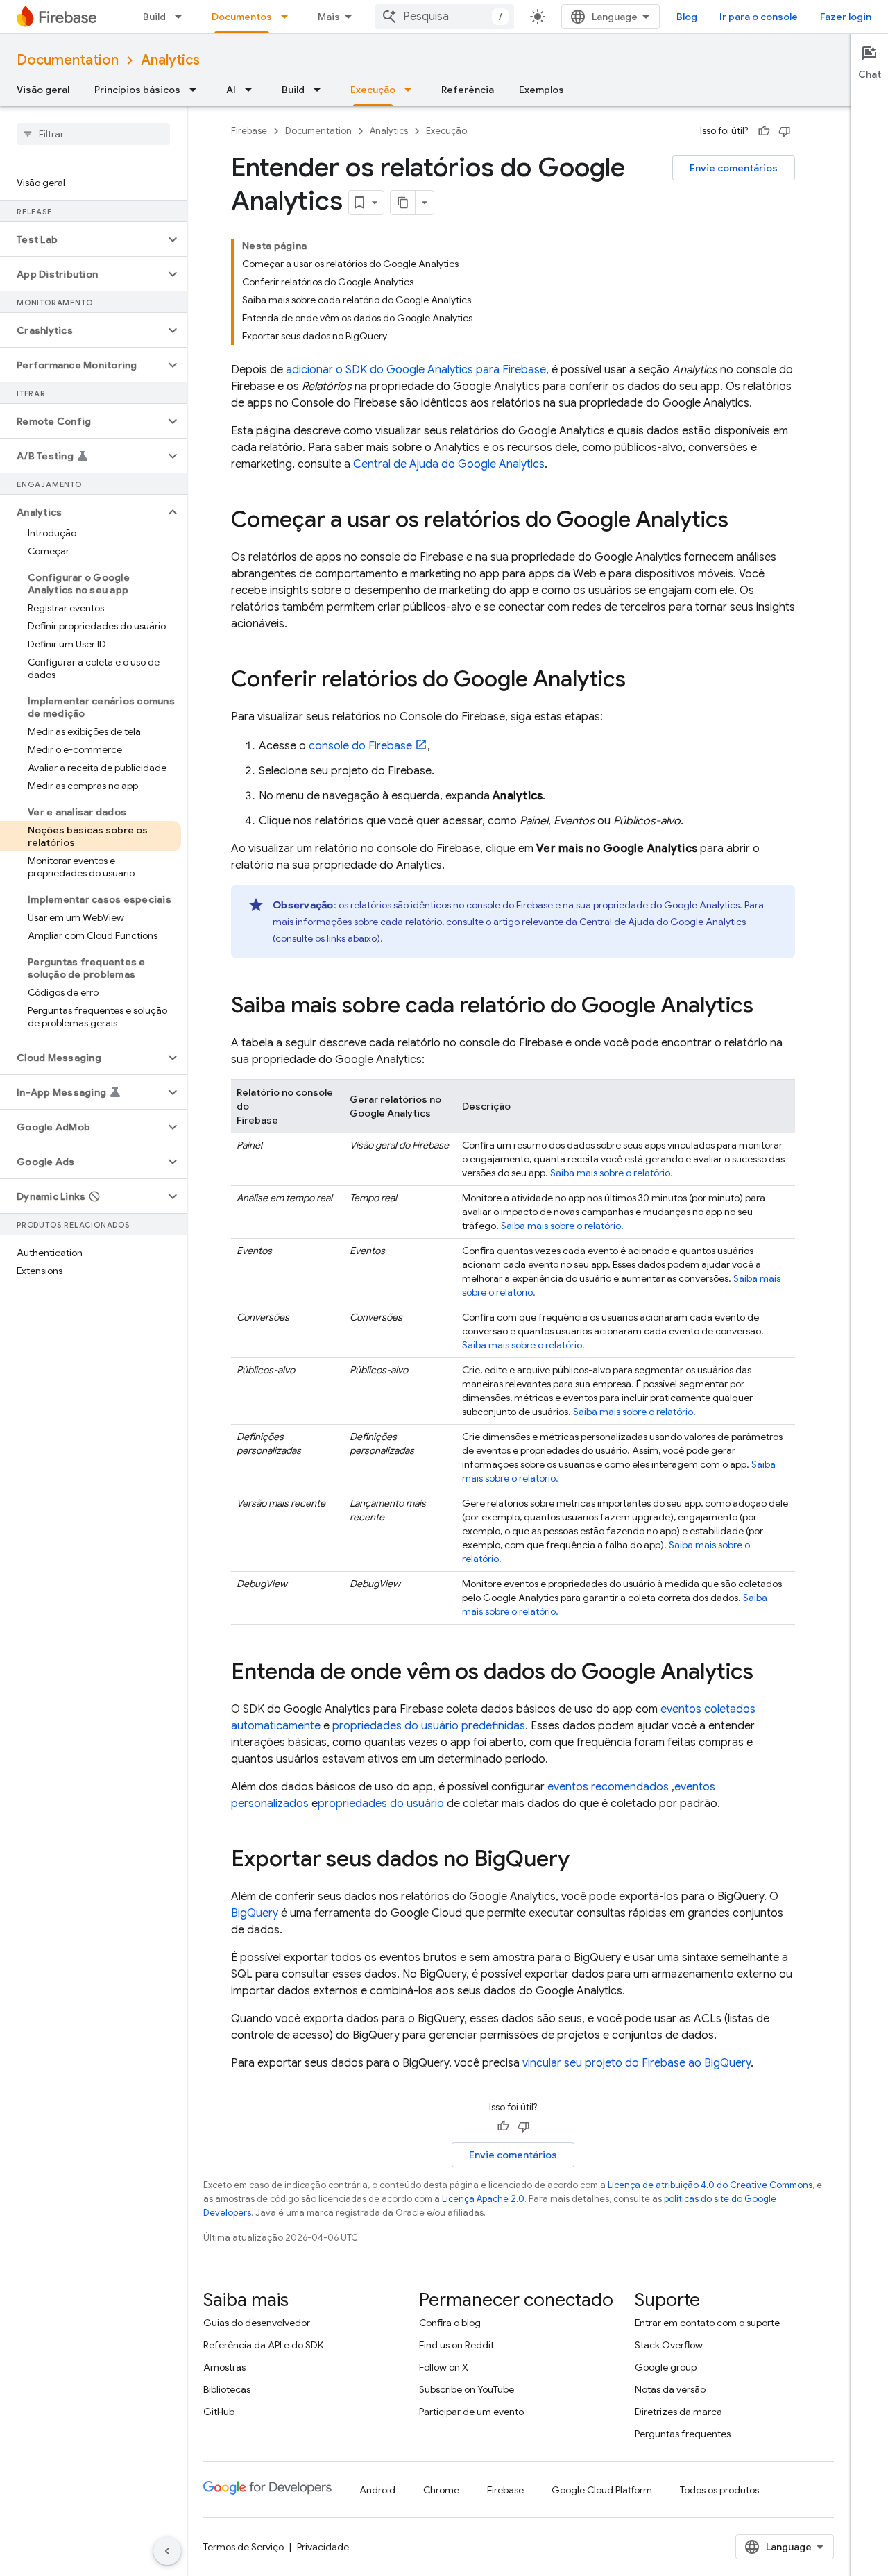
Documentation (68, 60)
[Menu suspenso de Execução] (412, 90)
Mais (329, 17)
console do (360, 746)
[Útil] (764, 131)
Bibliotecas (227, 2389)
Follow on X (444, 2367)
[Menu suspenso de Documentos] (289, 17)
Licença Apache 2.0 (483, 2199)
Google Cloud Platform (602, 2490)
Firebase (249, 131)
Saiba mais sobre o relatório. (612, 1173)
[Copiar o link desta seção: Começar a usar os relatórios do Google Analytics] (742, 521)
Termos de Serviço (244, 2547)
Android (377, 2490)
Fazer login (846, 17)
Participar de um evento (471, 2412)
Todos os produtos (719, 2490)
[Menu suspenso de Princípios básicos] (197, 90)
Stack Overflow (669, 2345)
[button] (82, 239)
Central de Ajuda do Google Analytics (449, 464)
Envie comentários (734, 168)
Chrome (441, 2490)
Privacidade (323, 2547)
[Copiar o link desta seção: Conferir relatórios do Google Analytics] (640, 681)
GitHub (219, 2412)
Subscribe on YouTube (467, 2389)
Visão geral (43, 90)
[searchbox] (93, 134)
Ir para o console (759, 17)
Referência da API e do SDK (263, 2345)
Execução (373, 90)
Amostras (224, 2367)
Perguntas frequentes (683, 2434)
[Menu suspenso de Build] (182, 17)
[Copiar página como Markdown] (403, 203)
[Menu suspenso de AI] (253, 90)
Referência (468, 90)
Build (154, 17)
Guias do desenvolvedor (257, 2323)
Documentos (242, 17)
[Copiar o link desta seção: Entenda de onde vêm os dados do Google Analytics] (767, 1673)
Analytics (170, 60)
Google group (666, 2367)
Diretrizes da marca (678, 2412)
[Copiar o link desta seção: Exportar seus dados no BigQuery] (583, 1861)
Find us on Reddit (456, 2345)
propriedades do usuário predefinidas (429, 1726)
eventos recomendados (608, 1787)
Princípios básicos (137, 90)
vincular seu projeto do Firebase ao (637, 2063)
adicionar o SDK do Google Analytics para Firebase (416, 370)
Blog (687, 17)
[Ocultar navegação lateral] (167, 2551)
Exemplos (541, 90)
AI (231, 90)
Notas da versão (670, 2389)
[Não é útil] (785, 131)
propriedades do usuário (381, 1804)
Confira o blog (450, 2323)
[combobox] (445, 17)
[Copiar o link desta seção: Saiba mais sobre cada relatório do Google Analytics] (767, 1007)
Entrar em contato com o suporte (707, 2323)
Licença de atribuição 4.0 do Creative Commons (710, 2185)
